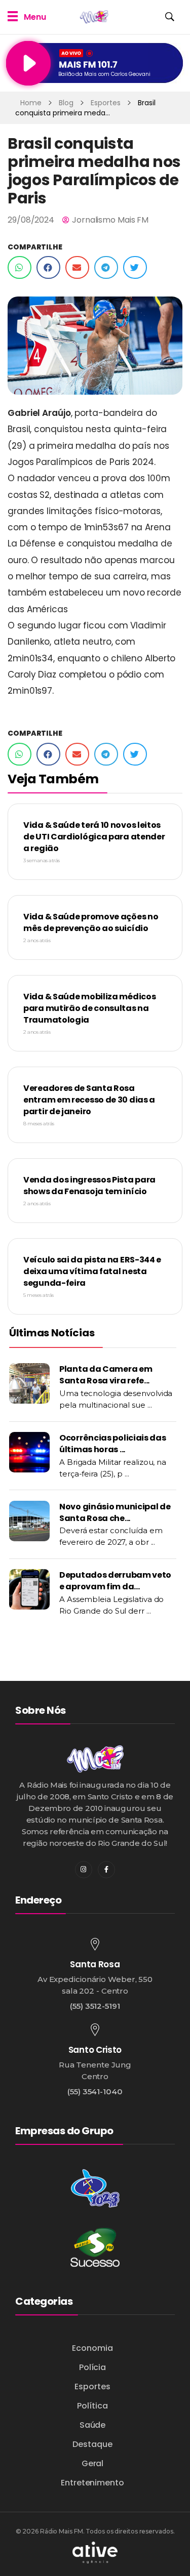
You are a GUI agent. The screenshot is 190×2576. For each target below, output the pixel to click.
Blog (66, 103)
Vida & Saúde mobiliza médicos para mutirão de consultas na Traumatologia (89, 1008)
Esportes (106, 103)
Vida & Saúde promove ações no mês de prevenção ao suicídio (91, 922)
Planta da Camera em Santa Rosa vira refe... (106, 1375)
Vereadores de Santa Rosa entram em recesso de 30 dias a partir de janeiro (89, 1100)
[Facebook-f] (106, 1870)
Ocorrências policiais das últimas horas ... (113, 1444)
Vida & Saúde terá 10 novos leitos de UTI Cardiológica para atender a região (94, 837)
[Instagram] (84, 1870)
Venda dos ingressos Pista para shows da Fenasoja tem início (89, 1186)
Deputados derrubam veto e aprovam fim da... (115, 1581)
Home (31, 103)
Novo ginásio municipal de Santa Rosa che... (115, 1512)
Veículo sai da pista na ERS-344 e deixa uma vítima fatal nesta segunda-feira (92, 1271)
